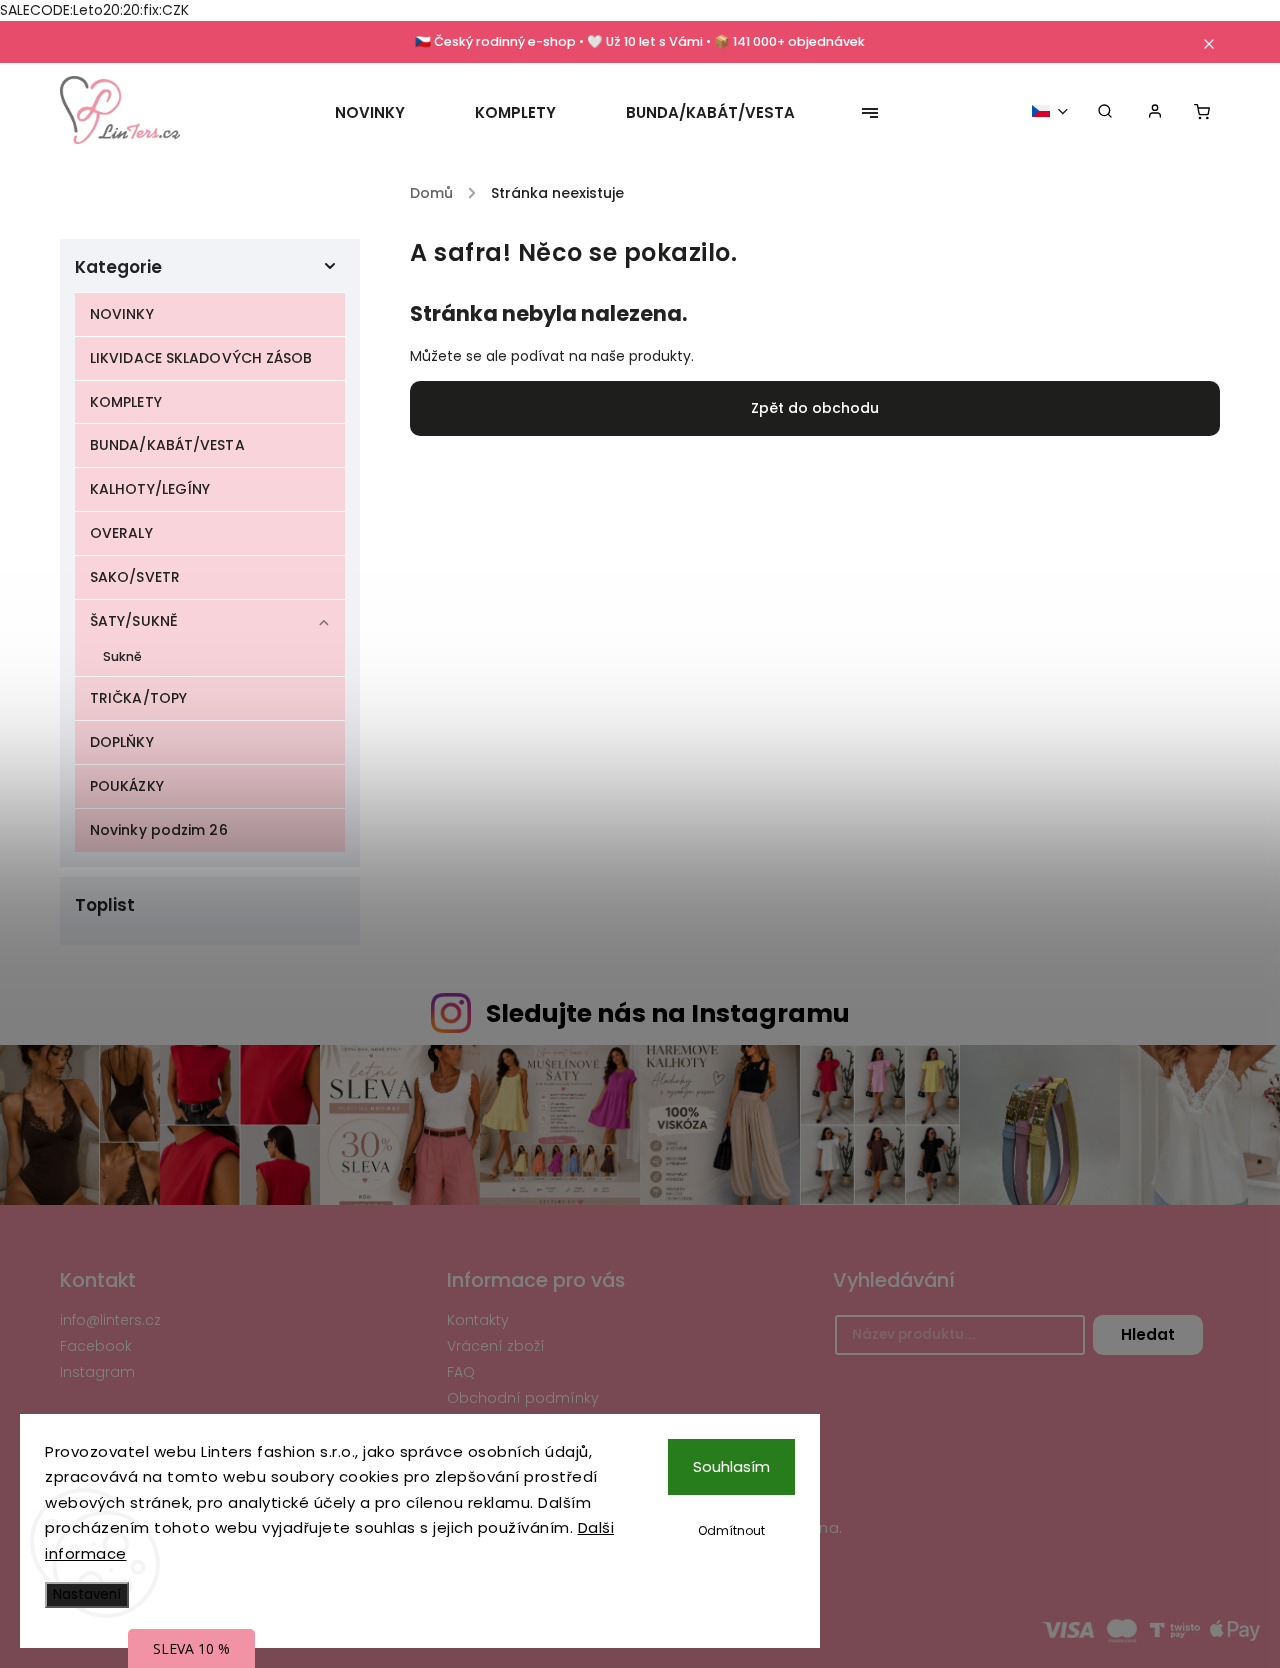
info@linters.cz (110, 1320)
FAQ (461, 1372)
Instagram (97, 1372)
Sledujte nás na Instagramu (668, 1013)
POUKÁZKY (127, 786)
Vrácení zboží (496, 1346)
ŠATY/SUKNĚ (134, 621)
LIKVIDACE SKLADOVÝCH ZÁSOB (201, 358)
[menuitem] (387, 113)
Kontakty (478, 1320)
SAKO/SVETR (135, 577)
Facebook (96, 1346)
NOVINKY (122, 314)
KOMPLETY (126, 402)
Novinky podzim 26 (159, 830)
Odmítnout (731, 1530)
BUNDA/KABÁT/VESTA (167, 445)
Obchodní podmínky (523, 1398)
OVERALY (121, 533)
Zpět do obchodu (815, 408)
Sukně (123, 656)
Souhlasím (731, 1466)
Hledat (1148, 1334)
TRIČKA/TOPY (138, 698)
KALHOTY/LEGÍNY (150, 489)
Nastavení (87, 1594)
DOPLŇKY (122, 742)
